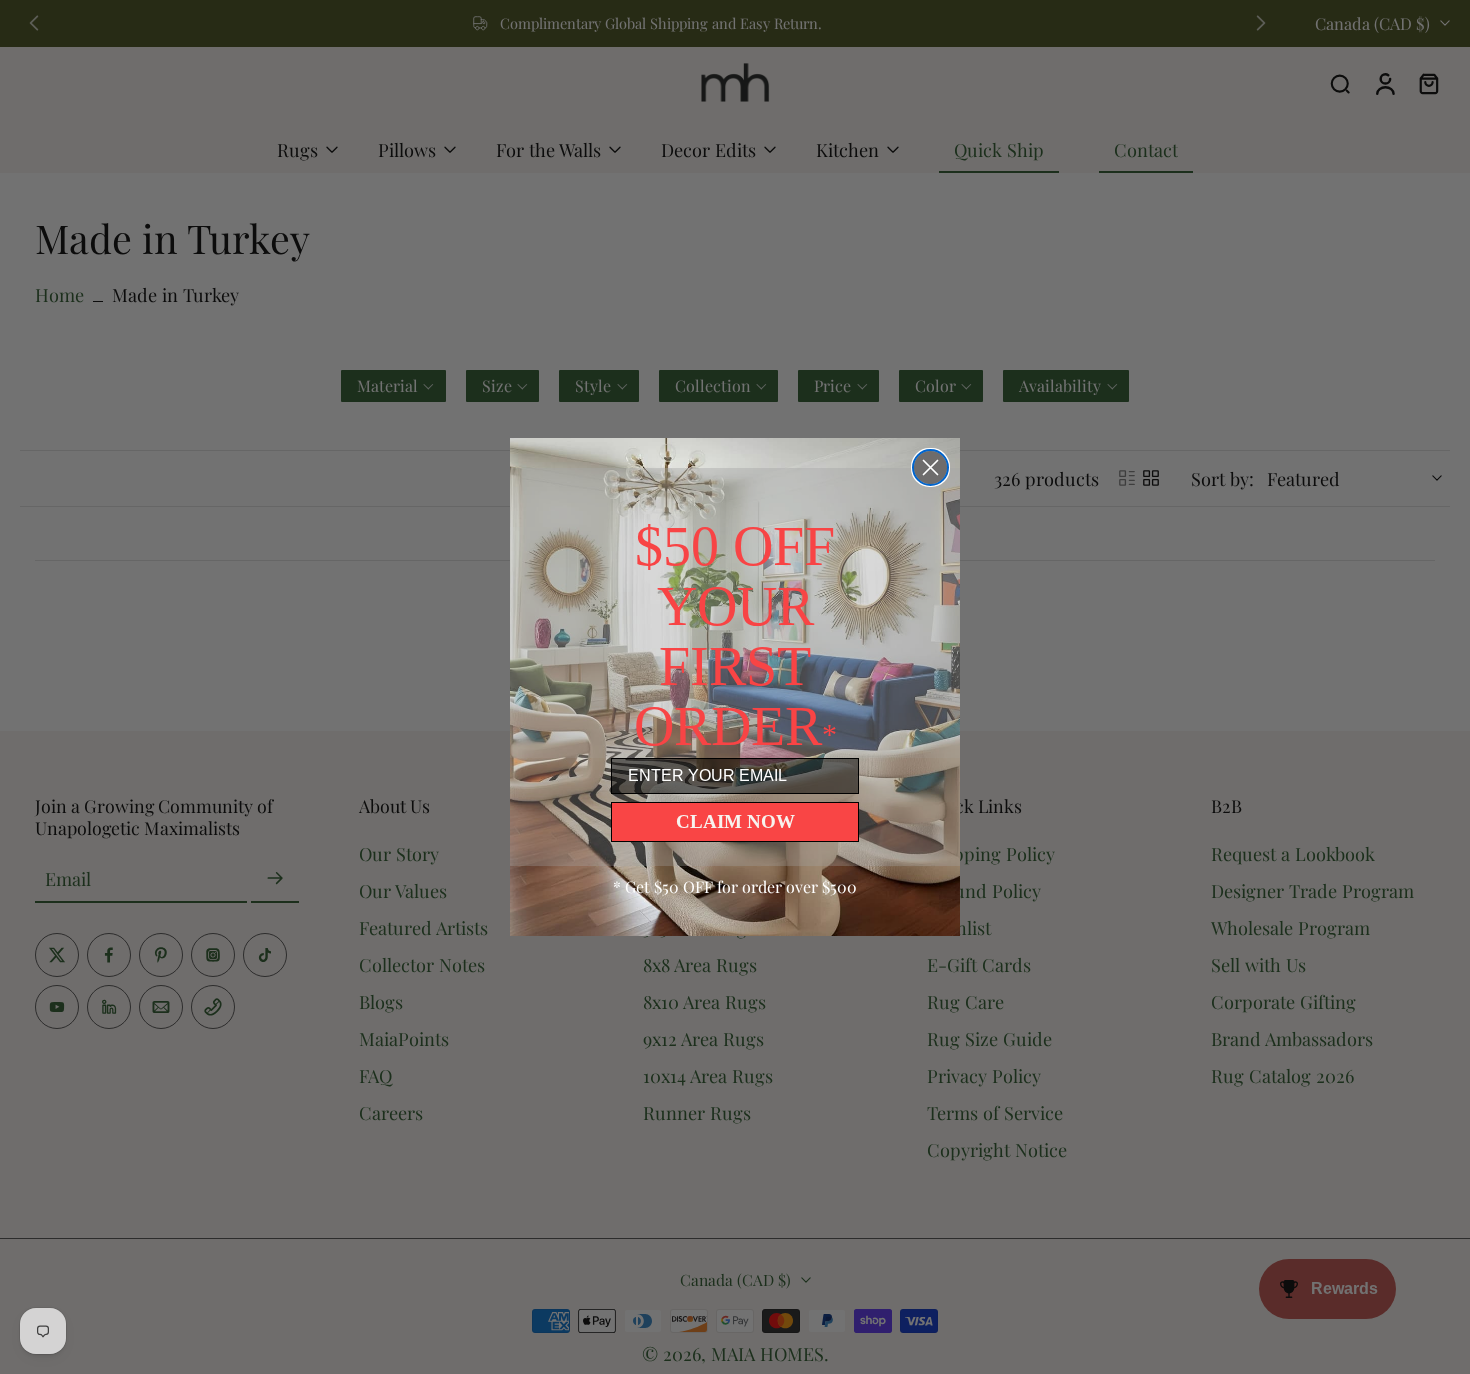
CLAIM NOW (735, 821)
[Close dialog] (930, 467)
